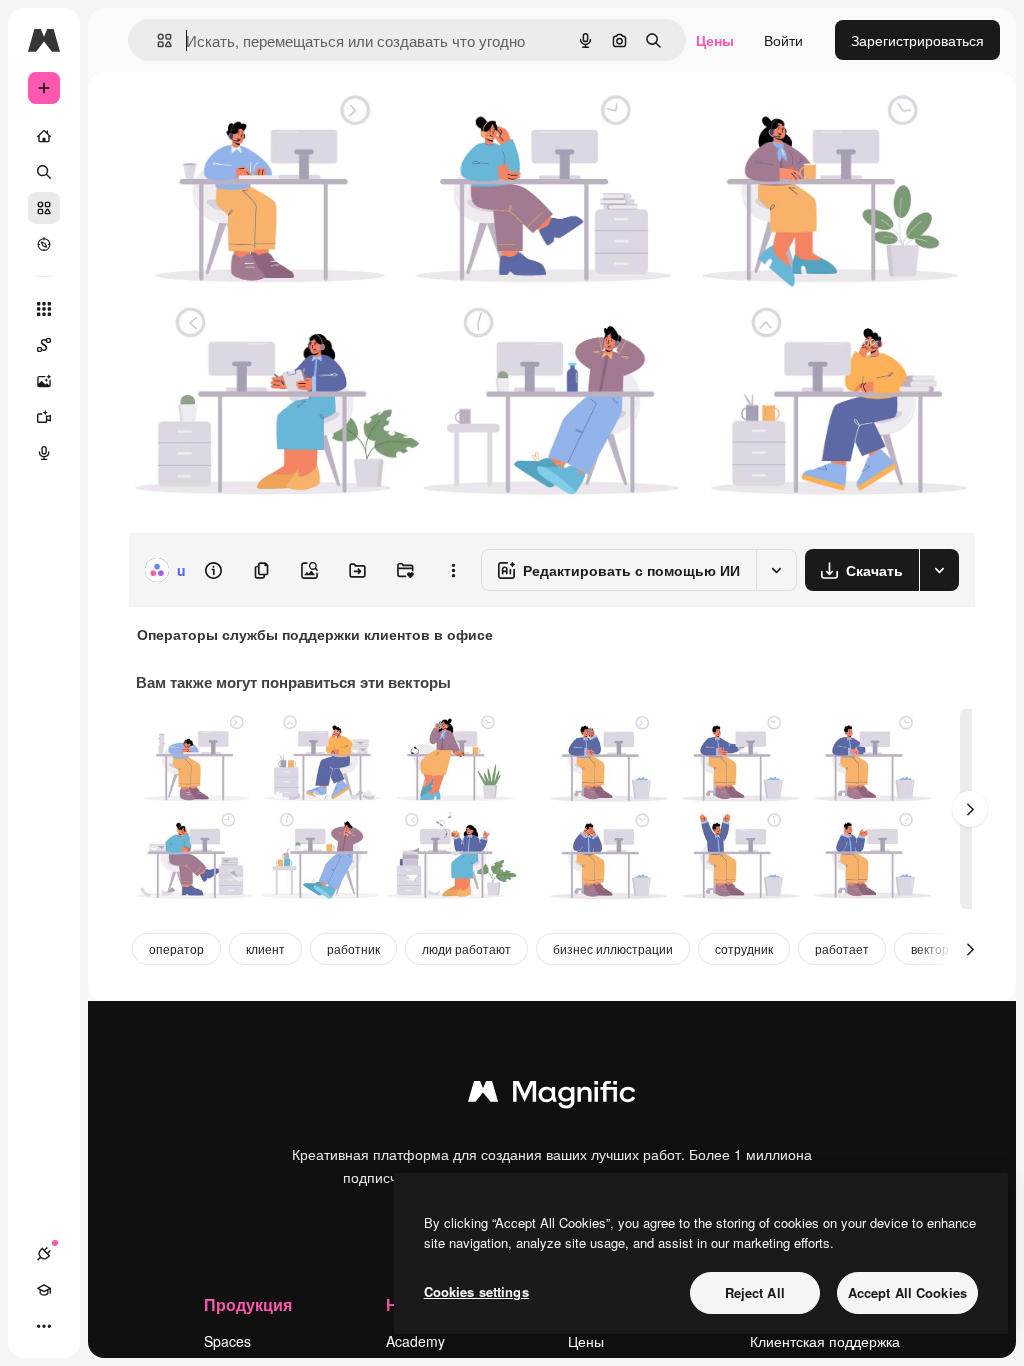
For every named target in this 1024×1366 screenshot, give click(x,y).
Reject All (755, 1292)
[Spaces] (44, 345)
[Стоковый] (44, 208)
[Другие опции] (453, 570)
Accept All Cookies (907, 1292)
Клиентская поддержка (825, 1341)
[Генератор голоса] (44, 453)
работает (842, 948)
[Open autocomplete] (156, 40)
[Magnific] (552, 1096)
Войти (783, 40)
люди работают (466, 948)
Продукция (248, 1304)
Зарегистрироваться (917, 40)
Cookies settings (476, 1291)
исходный (262, 117)
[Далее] (970, 809)
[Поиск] (44, 172)
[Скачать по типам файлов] (939, 570)
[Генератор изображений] (44, 381)
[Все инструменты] (44, 309)
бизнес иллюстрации (613, 948)
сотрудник (744, 948)
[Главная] (44, 136)
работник (353, 948)
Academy (415, 1341)
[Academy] (44, 1290)
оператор (176, 948)
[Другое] (44, 1326)
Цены (715, 40)
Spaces (227, 1341)
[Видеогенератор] (44, 417)
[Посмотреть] (44, 244)
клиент (265, 948)
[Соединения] (44, 1254)
